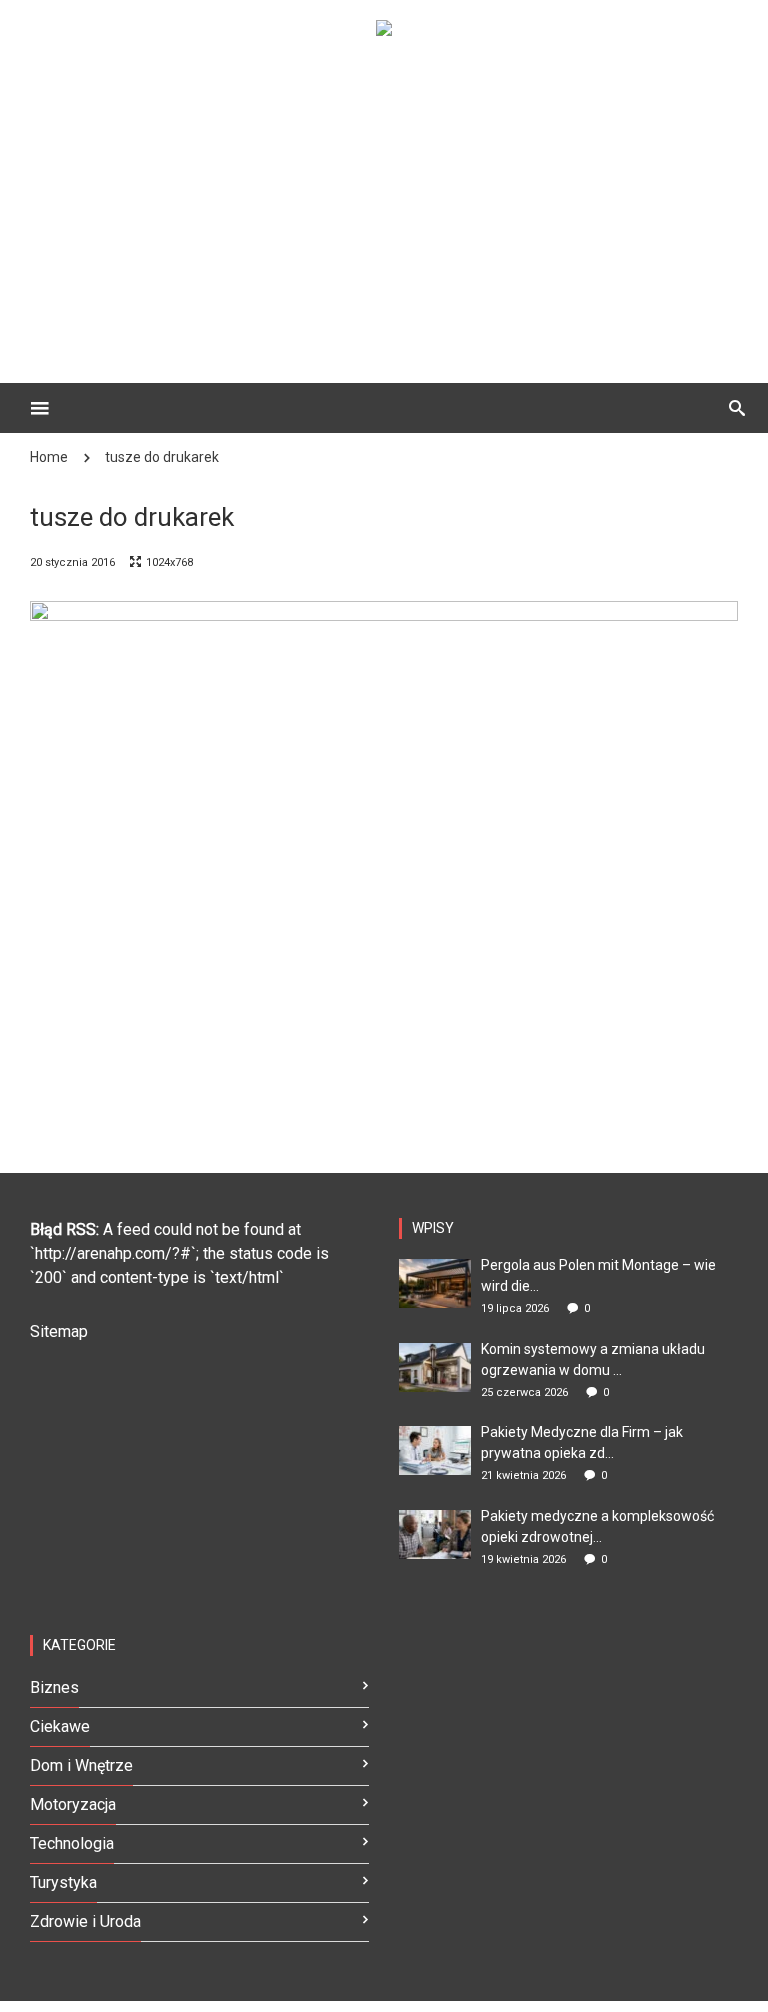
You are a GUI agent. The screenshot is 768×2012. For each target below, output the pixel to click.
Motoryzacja (73, 1804)
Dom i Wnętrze (81, 1765)
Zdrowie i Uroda (85, 1921)
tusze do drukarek (162, 457)
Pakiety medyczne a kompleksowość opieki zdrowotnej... (597, 1526)
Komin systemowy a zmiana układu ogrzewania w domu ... (593, 1359)
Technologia (72, 1843)
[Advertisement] (414, 196)
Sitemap (59, 1331)
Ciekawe (60, 1726)
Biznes (54, 1687)
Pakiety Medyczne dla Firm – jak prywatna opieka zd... (582, 1442)
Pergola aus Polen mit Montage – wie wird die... (598, 1275)
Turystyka (63, 1882)
